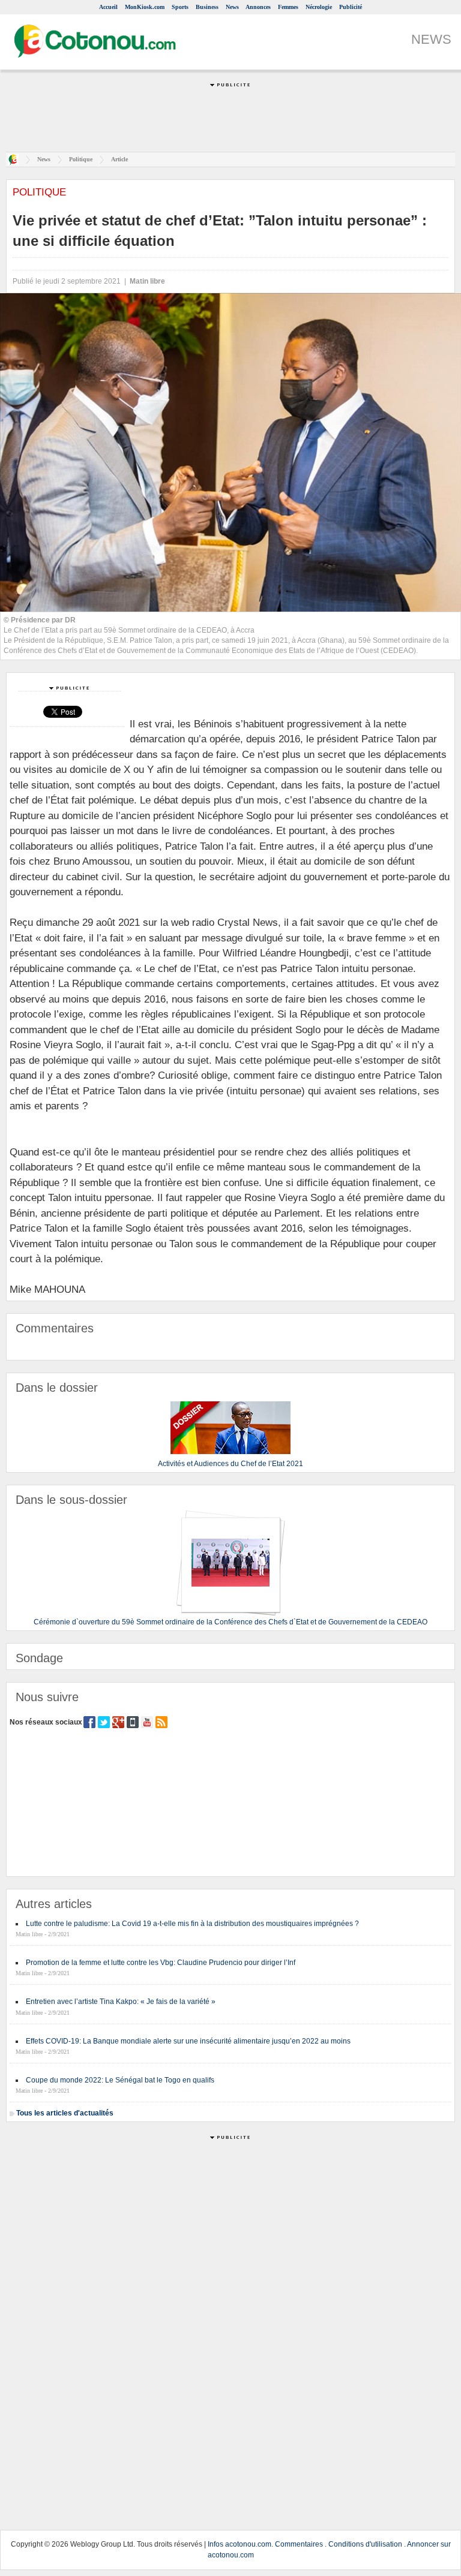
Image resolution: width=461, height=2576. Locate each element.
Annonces (258, 7)
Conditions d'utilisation (365, 2544)
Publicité (351, 7)
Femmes (288, 7)
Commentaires (299, 2544)
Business (207, 7)
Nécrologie (319, 7)
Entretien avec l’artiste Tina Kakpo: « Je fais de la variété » (121, 2002)
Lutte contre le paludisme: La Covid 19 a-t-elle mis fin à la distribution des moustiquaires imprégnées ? (192, 1924)
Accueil (108, 7)
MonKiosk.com (145, 7)
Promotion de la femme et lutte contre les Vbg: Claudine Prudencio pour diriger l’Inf (161, 1963)
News (232, 7)
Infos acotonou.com (240, 2544)
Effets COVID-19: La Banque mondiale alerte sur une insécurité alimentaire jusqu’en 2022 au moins (188, 2041)
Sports (180, 7)
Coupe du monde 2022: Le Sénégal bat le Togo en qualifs (120, 2080)
